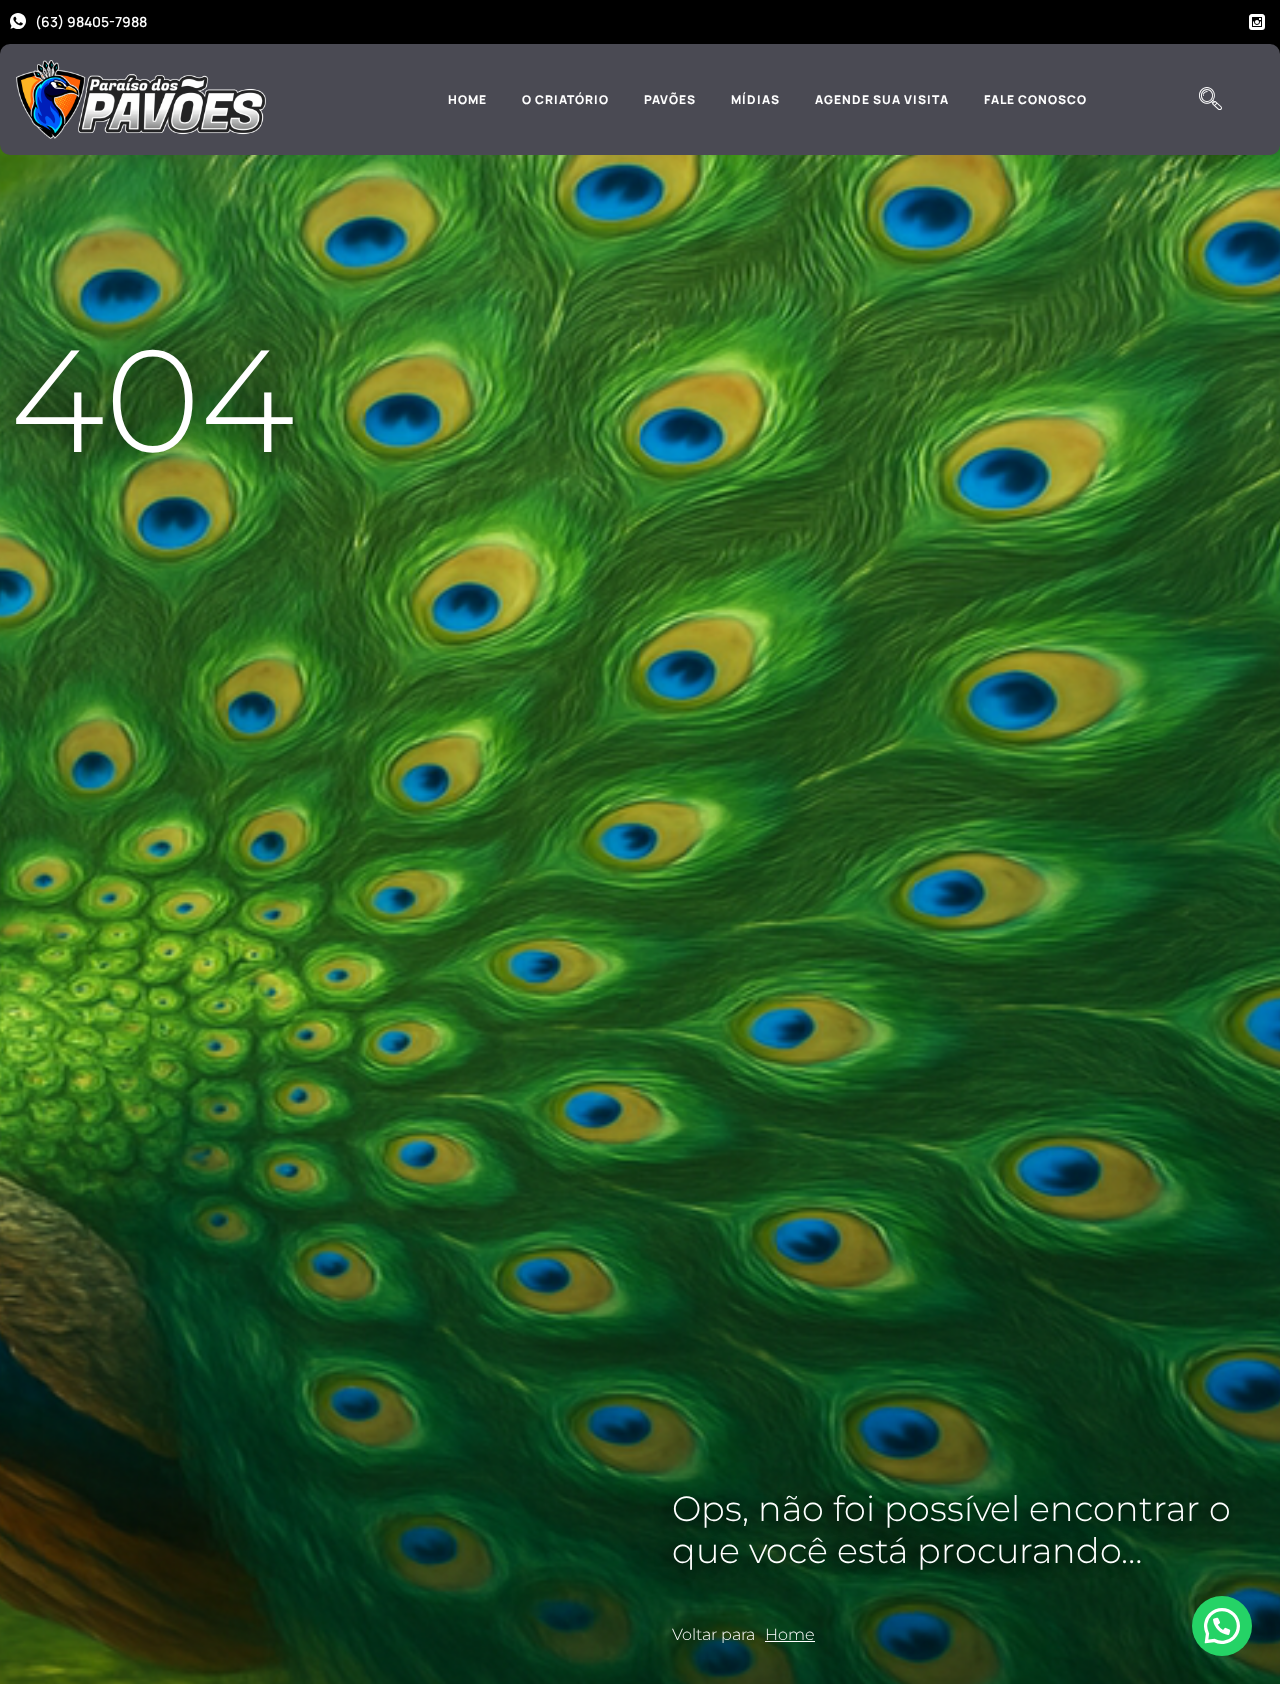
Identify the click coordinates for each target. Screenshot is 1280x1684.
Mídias (755, 99)
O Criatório (565, 99)
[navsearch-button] (1210, 100)
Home (467, 99)
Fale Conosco (1035, 99)
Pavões (670, 99)
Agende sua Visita (882, 99)
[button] (1222, 1626)
